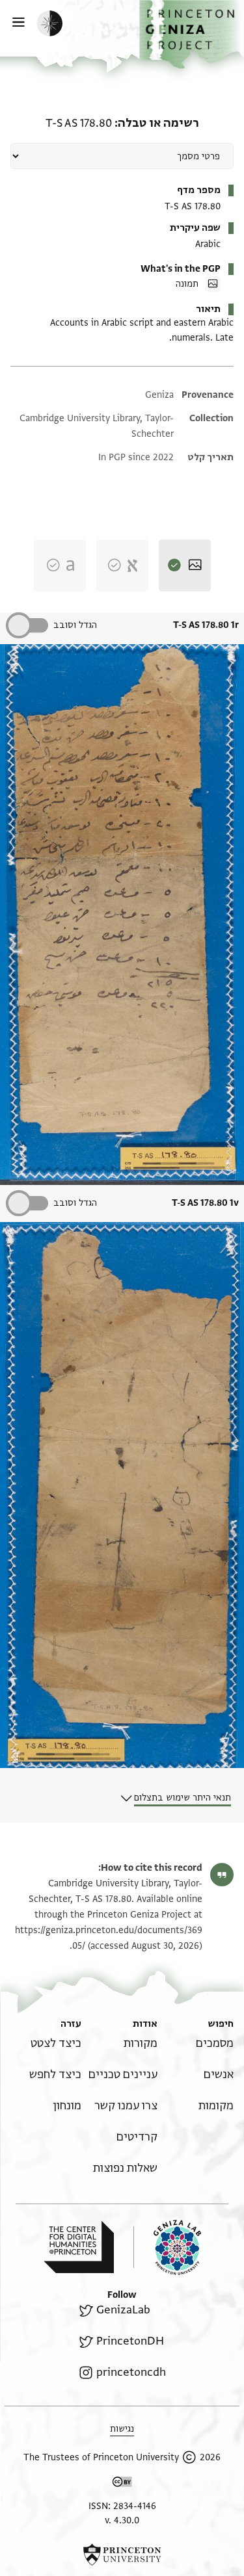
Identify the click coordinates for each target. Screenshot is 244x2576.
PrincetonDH (130, 2341)
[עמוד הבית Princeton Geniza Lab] (167, 2247)
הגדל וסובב (75, 625)
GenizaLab (123, 2310)
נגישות (122, 2429)
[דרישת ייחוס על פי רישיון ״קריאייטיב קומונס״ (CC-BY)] (122, 2484)
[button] (192, 34)
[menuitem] (215, 2043)
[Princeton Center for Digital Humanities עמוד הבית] (79, 2247)
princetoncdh (131, 2372)
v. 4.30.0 (122, 2520)
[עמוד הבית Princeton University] (122, 2555)
